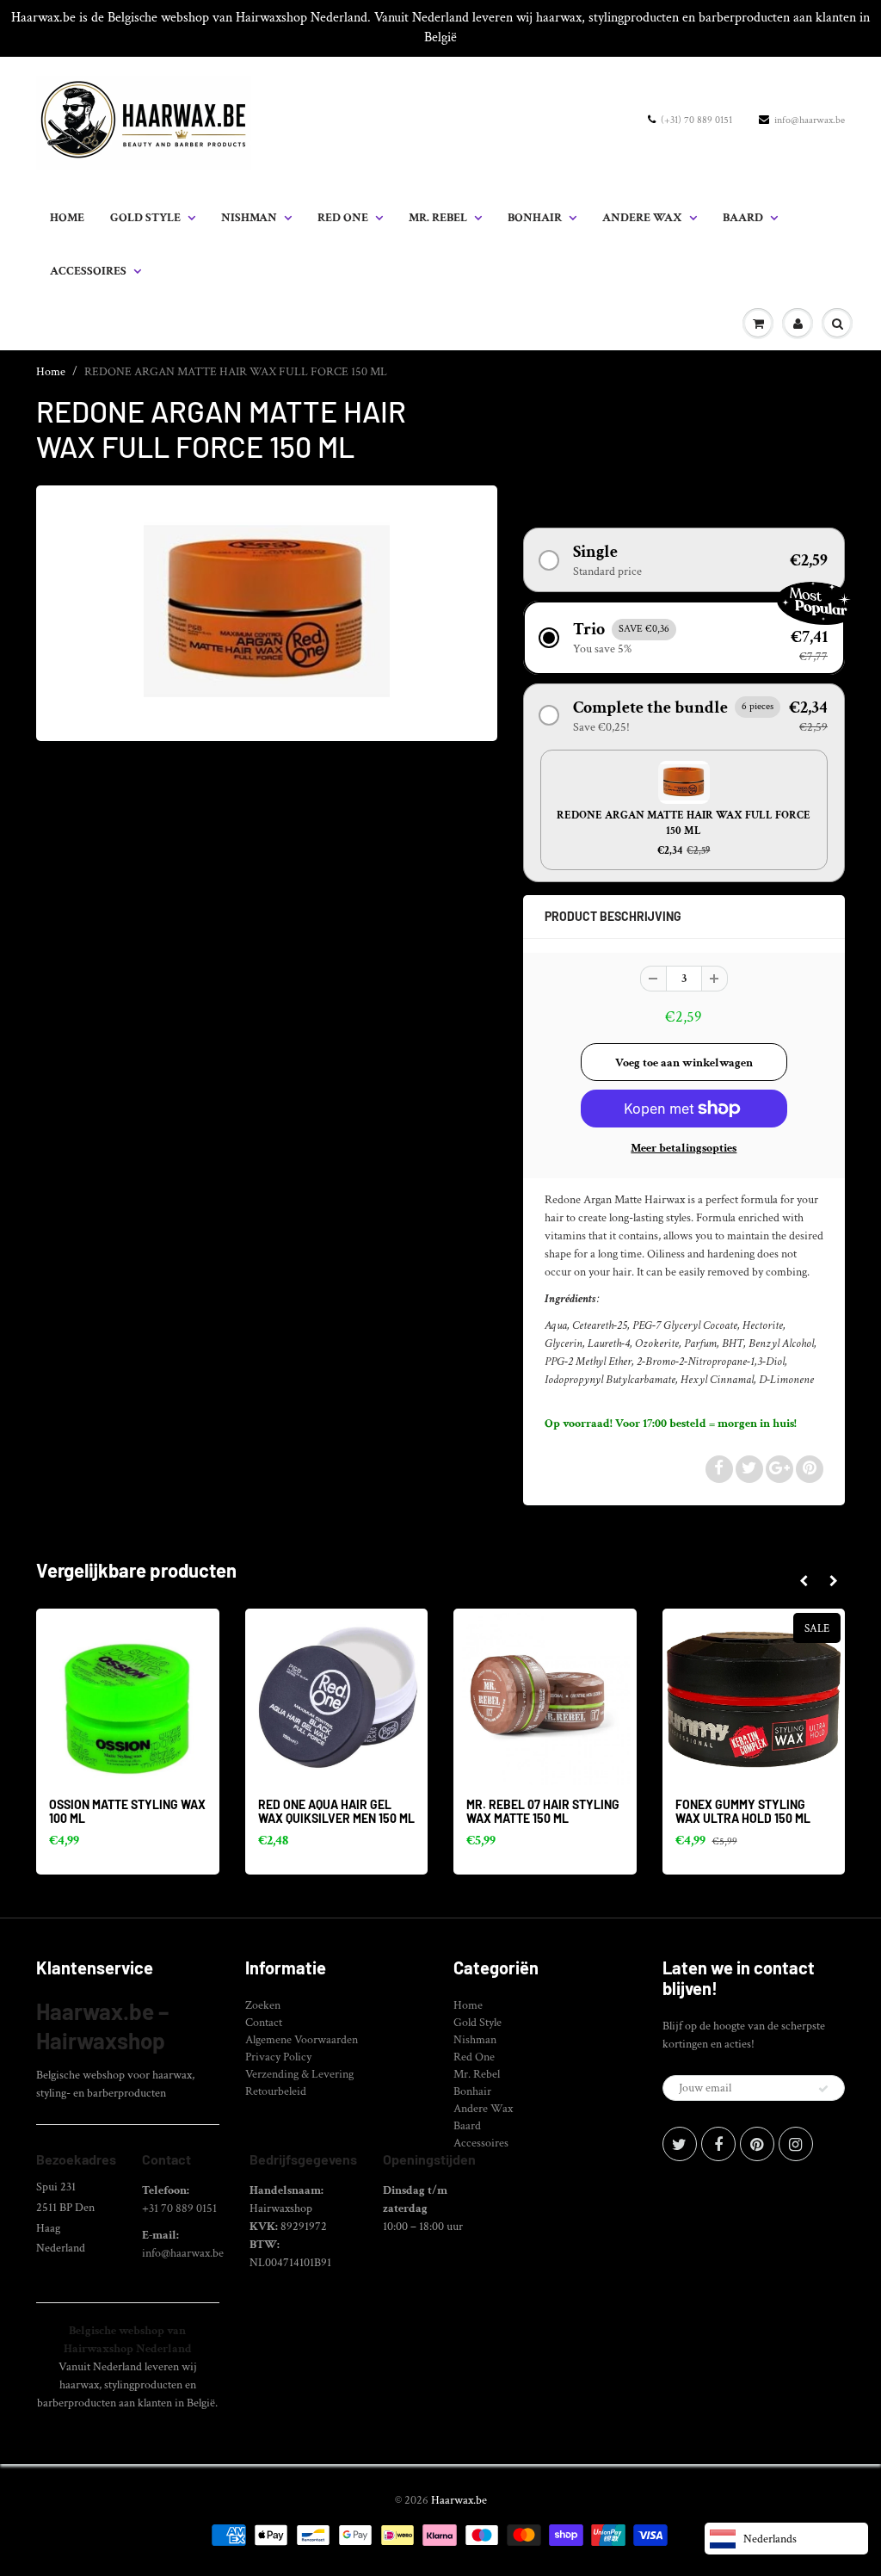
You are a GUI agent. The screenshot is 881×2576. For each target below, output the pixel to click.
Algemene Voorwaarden (302, 2040)
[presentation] (803, 1582)
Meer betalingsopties (684, 1148)
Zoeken (263, 2005)
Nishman (249, 218)
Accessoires (88, 271)
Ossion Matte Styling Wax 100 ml (127, 1811)
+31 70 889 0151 (179, 2208)
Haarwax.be (459, 2500)
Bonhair (535, 218)
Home (67, 218)
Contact (264, 2023)
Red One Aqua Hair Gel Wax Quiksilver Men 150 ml (336, 1811)
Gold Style (145, 218)
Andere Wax (642, 218)
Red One (343, 218)
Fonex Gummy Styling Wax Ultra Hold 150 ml (743, 1811)
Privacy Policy (278, 2057)
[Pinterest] (757, 2144)
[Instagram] (796, 2144)
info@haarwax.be (810, 120)
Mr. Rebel (438, 218)
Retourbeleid (276, 2091)
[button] (684, 560)
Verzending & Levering (299, 2074)
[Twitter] (680, 2144)
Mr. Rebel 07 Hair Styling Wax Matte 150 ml (543, 1811)
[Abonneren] (823, 2089)
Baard (743, 218)
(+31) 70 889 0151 (696, 120)
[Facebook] (718, 2144)
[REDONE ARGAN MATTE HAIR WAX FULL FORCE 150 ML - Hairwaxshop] (267, 611)
